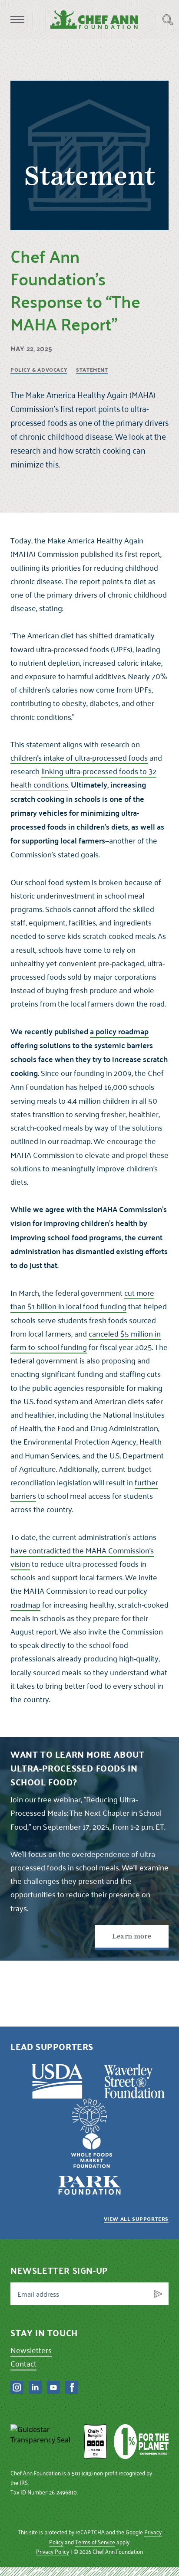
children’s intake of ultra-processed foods (79, 757)
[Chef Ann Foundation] (44, 2442)
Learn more (132, 1936)
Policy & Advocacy (39, 370)
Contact (23, 2363)
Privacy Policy (53, 2551)
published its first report (120, 554)
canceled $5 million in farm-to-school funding (86, 1340)
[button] (17, 20)
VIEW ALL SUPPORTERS (136, 2219)
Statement (92, 370)
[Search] (168, 20)
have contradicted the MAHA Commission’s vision (82, 1557)
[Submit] (158, 2294)
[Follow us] (17, 2387)
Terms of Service (95, 2542)
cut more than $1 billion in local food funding (82, 1299)
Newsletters (31, 2350)
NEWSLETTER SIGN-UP (59, 2270)
